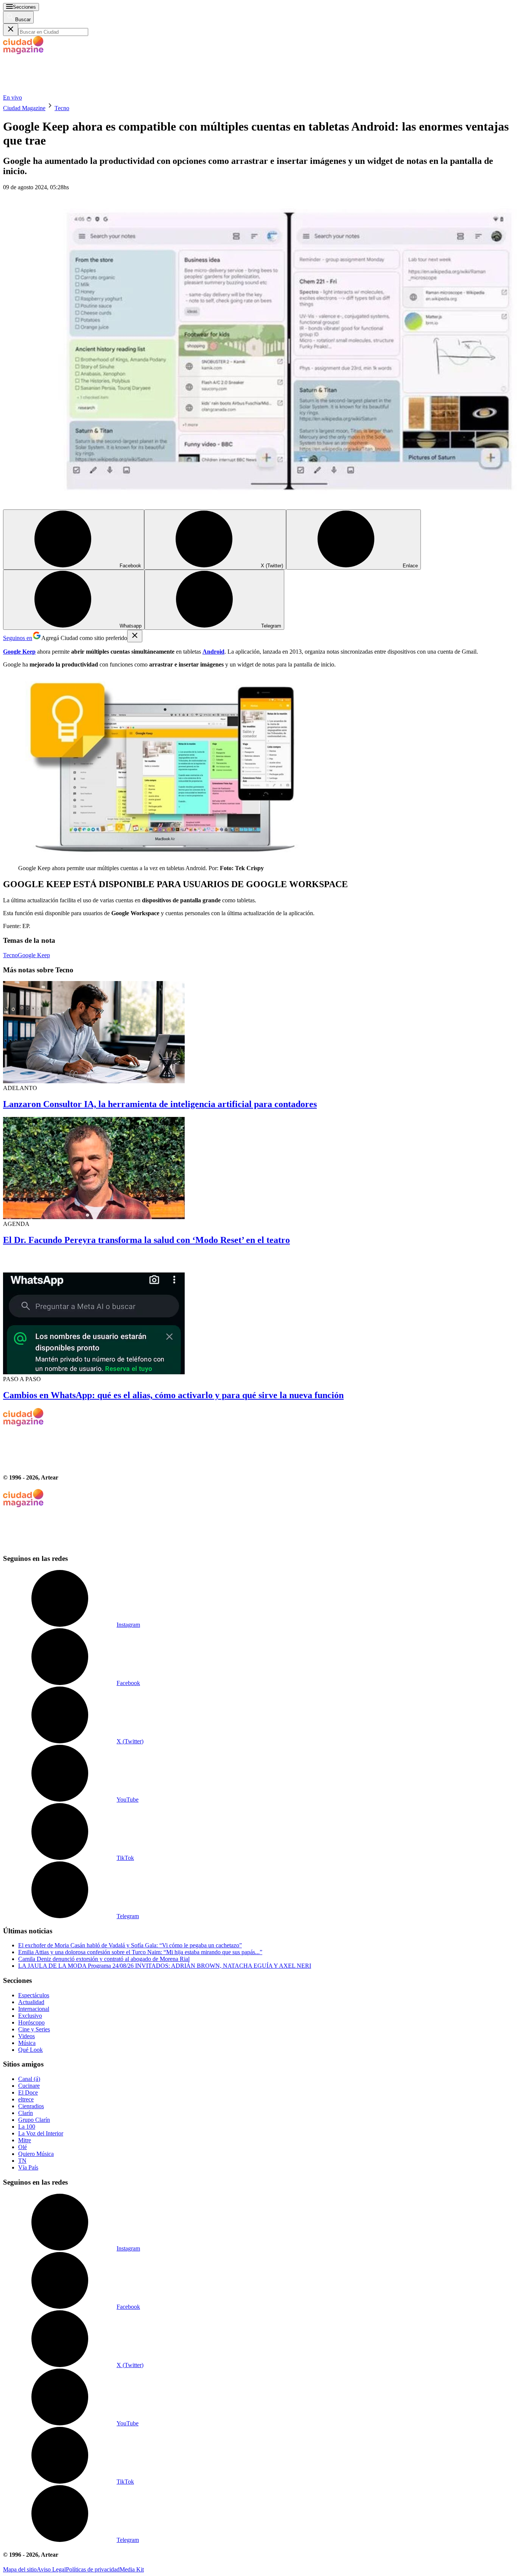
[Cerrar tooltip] (135, 636)
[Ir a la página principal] (60, 91)
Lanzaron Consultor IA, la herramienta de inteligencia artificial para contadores (160, 1104)
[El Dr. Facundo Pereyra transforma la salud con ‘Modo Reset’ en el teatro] (258, 1169)
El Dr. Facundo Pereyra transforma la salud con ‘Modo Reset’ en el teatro (146, 1240)
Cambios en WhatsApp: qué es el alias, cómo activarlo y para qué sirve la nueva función (173, 1395)
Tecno (62, 108)
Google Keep (34, 955)
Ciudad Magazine (24, 108)
